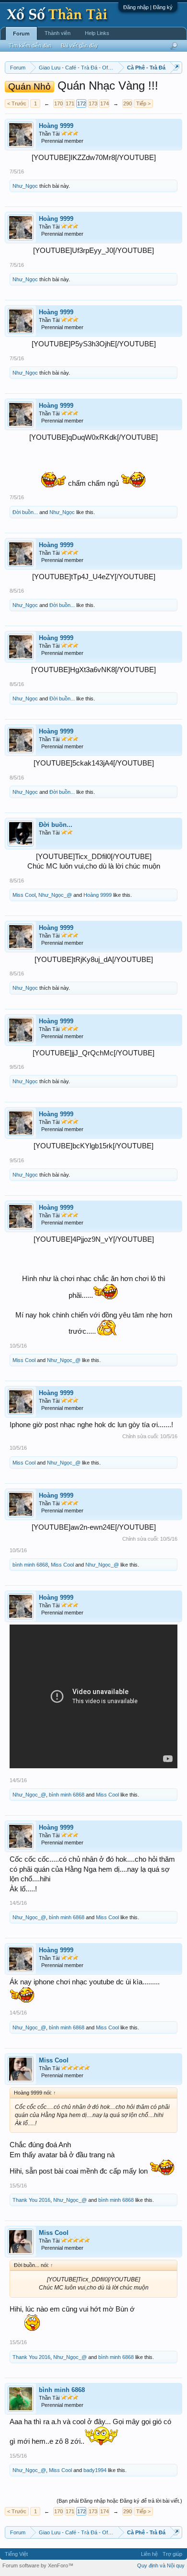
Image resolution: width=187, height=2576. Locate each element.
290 (128, 103)
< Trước (17, 103)
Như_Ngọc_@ (55, 895)
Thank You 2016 (31, 2200)
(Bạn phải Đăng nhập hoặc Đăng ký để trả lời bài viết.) (119, 2501)
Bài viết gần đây (79, 46)
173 (93, 103)
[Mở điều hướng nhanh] (176, 67)
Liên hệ (149, 2554)
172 (82, 103)
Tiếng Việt (16, 2554)
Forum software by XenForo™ (38, 2565)
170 (58, 103)
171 (70, 103)
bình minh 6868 (30, 1565)
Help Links (97, 33)
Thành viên (58, 33)
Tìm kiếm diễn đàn (30, 46)
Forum (21, 34)
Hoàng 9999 (56, 126)
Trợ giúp (172, 2554)
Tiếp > (143, 103)
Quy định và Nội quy (161, 2565)
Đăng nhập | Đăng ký (148, 7)
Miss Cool (24, 895)
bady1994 (95, 2470)
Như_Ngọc (25, 186)
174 (105, 103)
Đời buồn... (25, 512)
